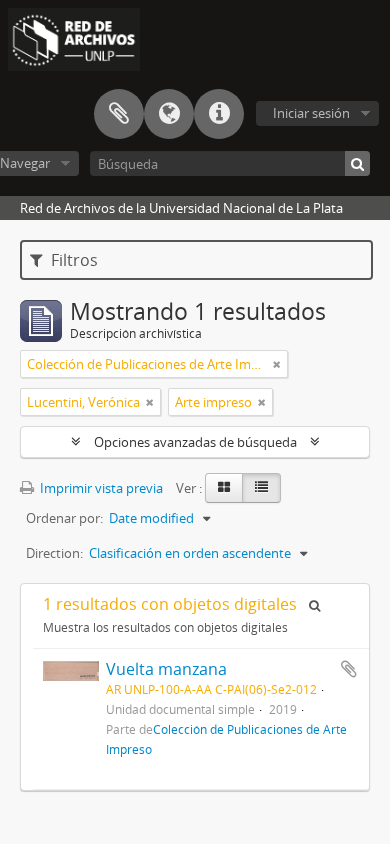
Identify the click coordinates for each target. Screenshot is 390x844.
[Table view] (261, 488)
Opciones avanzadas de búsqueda (195, 442)
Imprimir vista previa (100, 488)
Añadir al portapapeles (349, 669)
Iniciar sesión (311, 113)
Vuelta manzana (166, 669)
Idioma (169, 114)
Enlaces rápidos (219, 114)
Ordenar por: (64, 518)
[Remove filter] (277, 364)
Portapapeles (119, 114)
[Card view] (224, 488)
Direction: (54, 553)
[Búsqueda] (357, 163)
